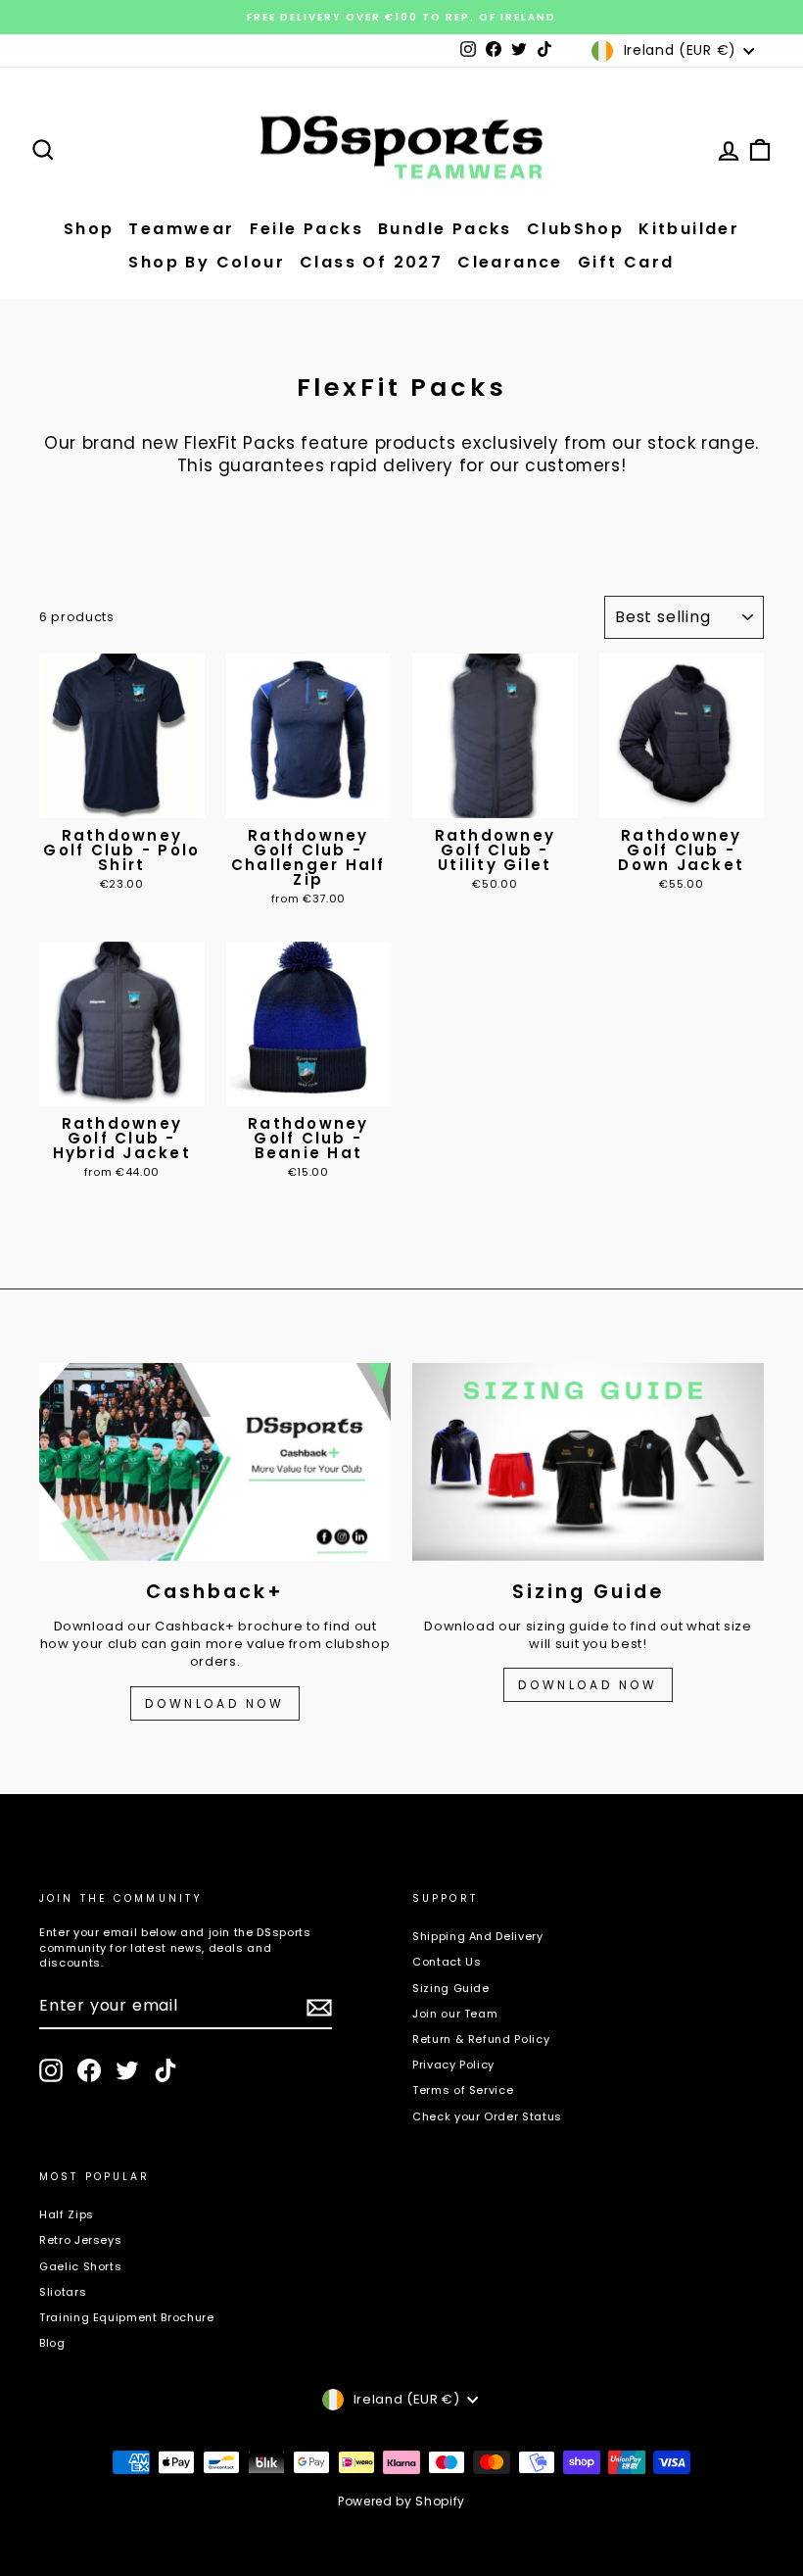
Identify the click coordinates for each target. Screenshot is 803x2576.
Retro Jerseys (80, 2240)
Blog (52, 2343)
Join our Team (455, 2014)
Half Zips (67, 2214)
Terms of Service (463, 2090)
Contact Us (447, 1962)
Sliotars (63, 2292)
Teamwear (181, 229)
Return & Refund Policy (481, 2039)
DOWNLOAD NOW (214, 1703)
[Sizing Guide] (588, 1462)
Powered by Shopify (401, 2501)
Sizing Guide (451, 1988)
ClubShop (575, 229)
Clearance (510, 262)
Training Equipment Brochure (127, 2317)
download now (588, 1685)
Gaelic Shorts (80, 2266)
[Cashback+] (215, 1462)
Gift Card (626, 262)
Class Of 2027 (371, 262)
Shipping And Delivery (478, 1936)
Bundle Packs (445, 229)
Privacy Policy (453, 2065)
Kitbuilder (689, 229)
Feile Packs (307, 229)
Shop (89, 229)
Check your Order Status (487, 2116)
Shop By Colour (207, 262)
